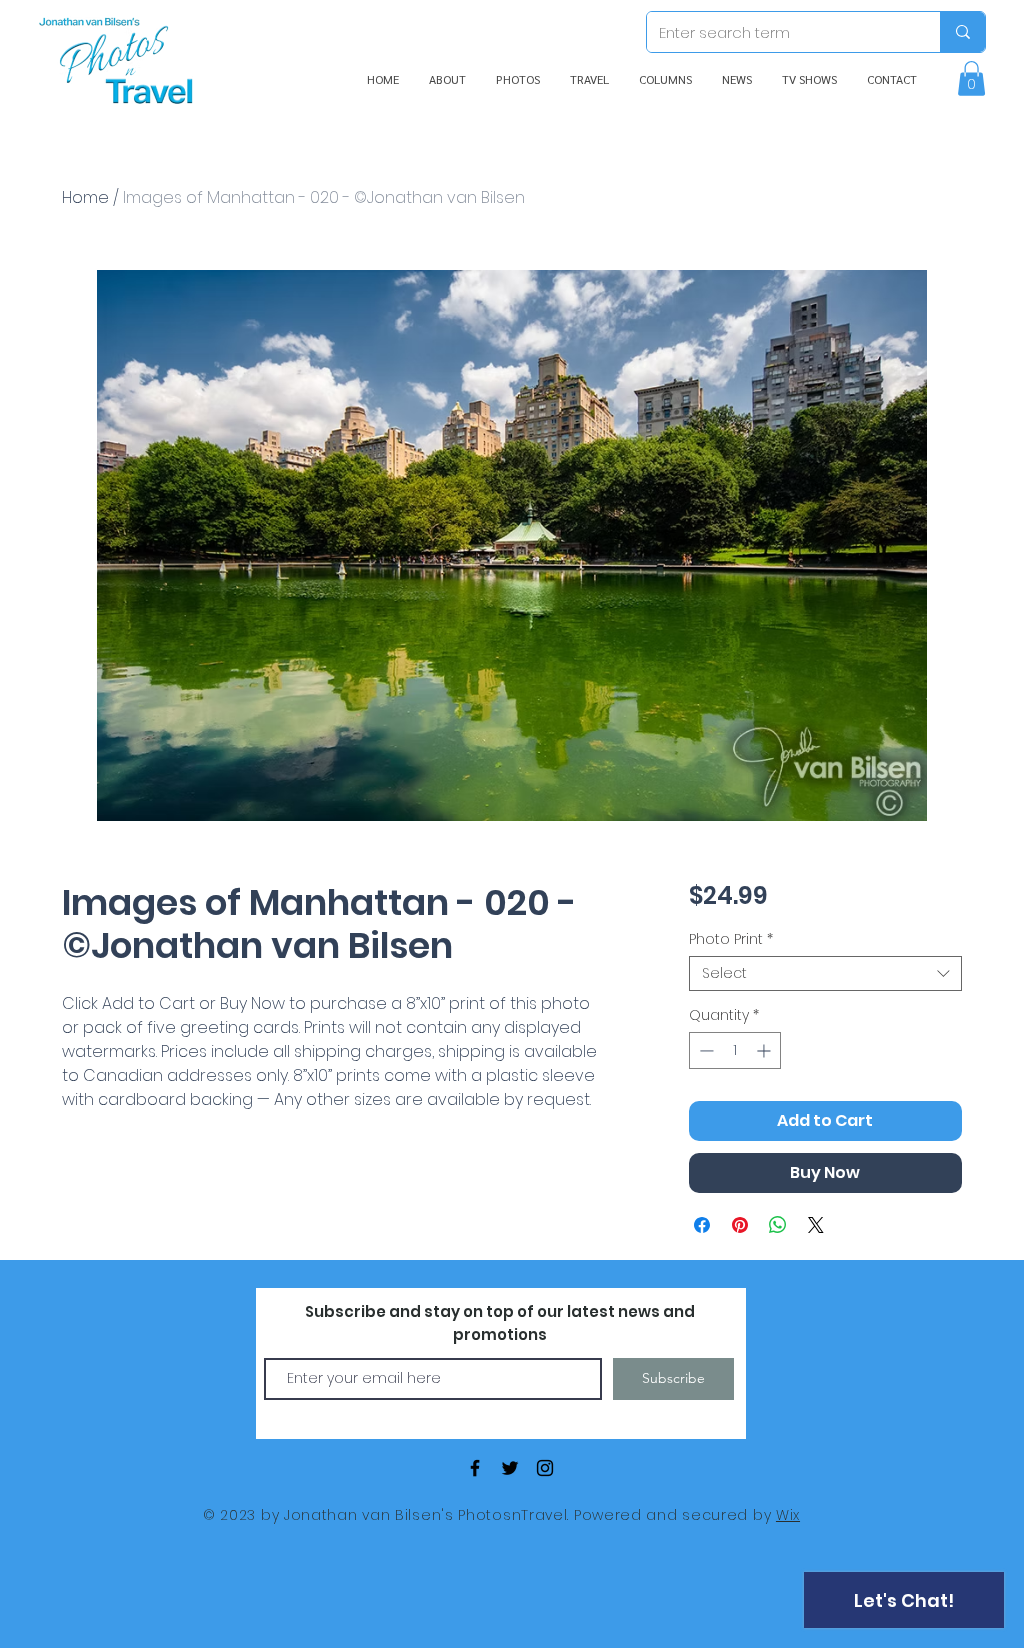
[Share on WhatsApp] (778, 1225)
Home (85, 197)
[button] (971, 78)
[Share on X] (816, 1225)
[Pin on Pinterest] (740, 1225)
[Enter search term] (962, 32)
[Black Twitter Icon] (510, 1468)
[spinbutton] (735, 1050)
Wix (788, 1515)
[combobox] (825, 973)
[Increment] (765, 1050)
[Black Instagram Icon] (545, 1468)
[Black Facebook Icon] (475, 1468)
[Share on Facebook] (702, 1225)
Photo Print (731, 939)
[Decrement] (704, 1050)
